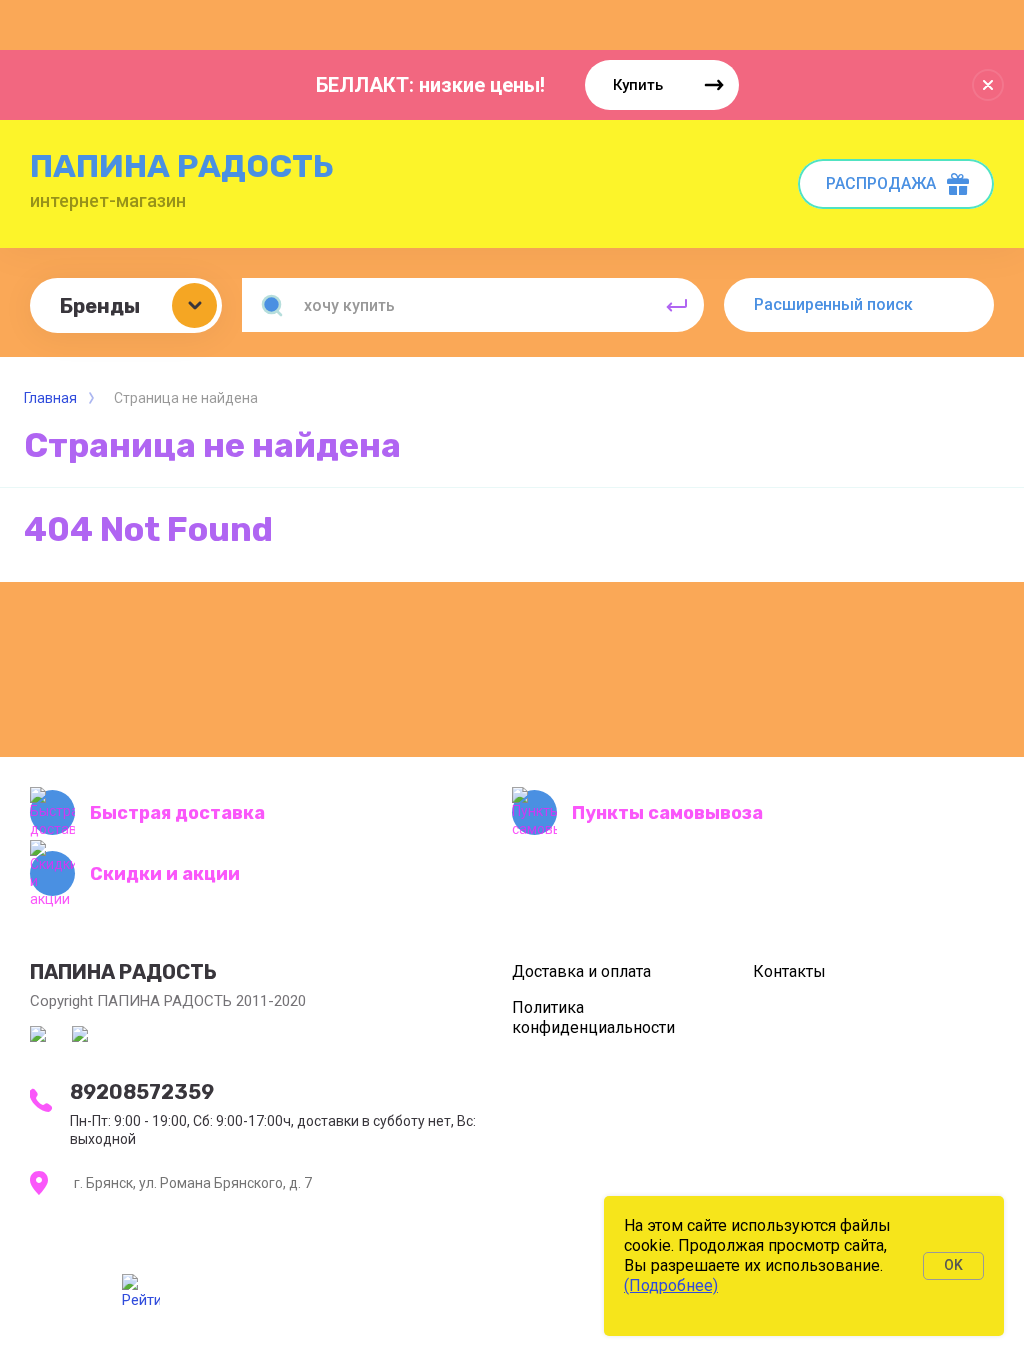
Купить (638, 85)
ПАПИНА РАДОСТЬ (182, 166)
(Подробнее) (671, 1285)
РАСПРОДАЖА (881, 183)
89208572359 (142, 1092)
